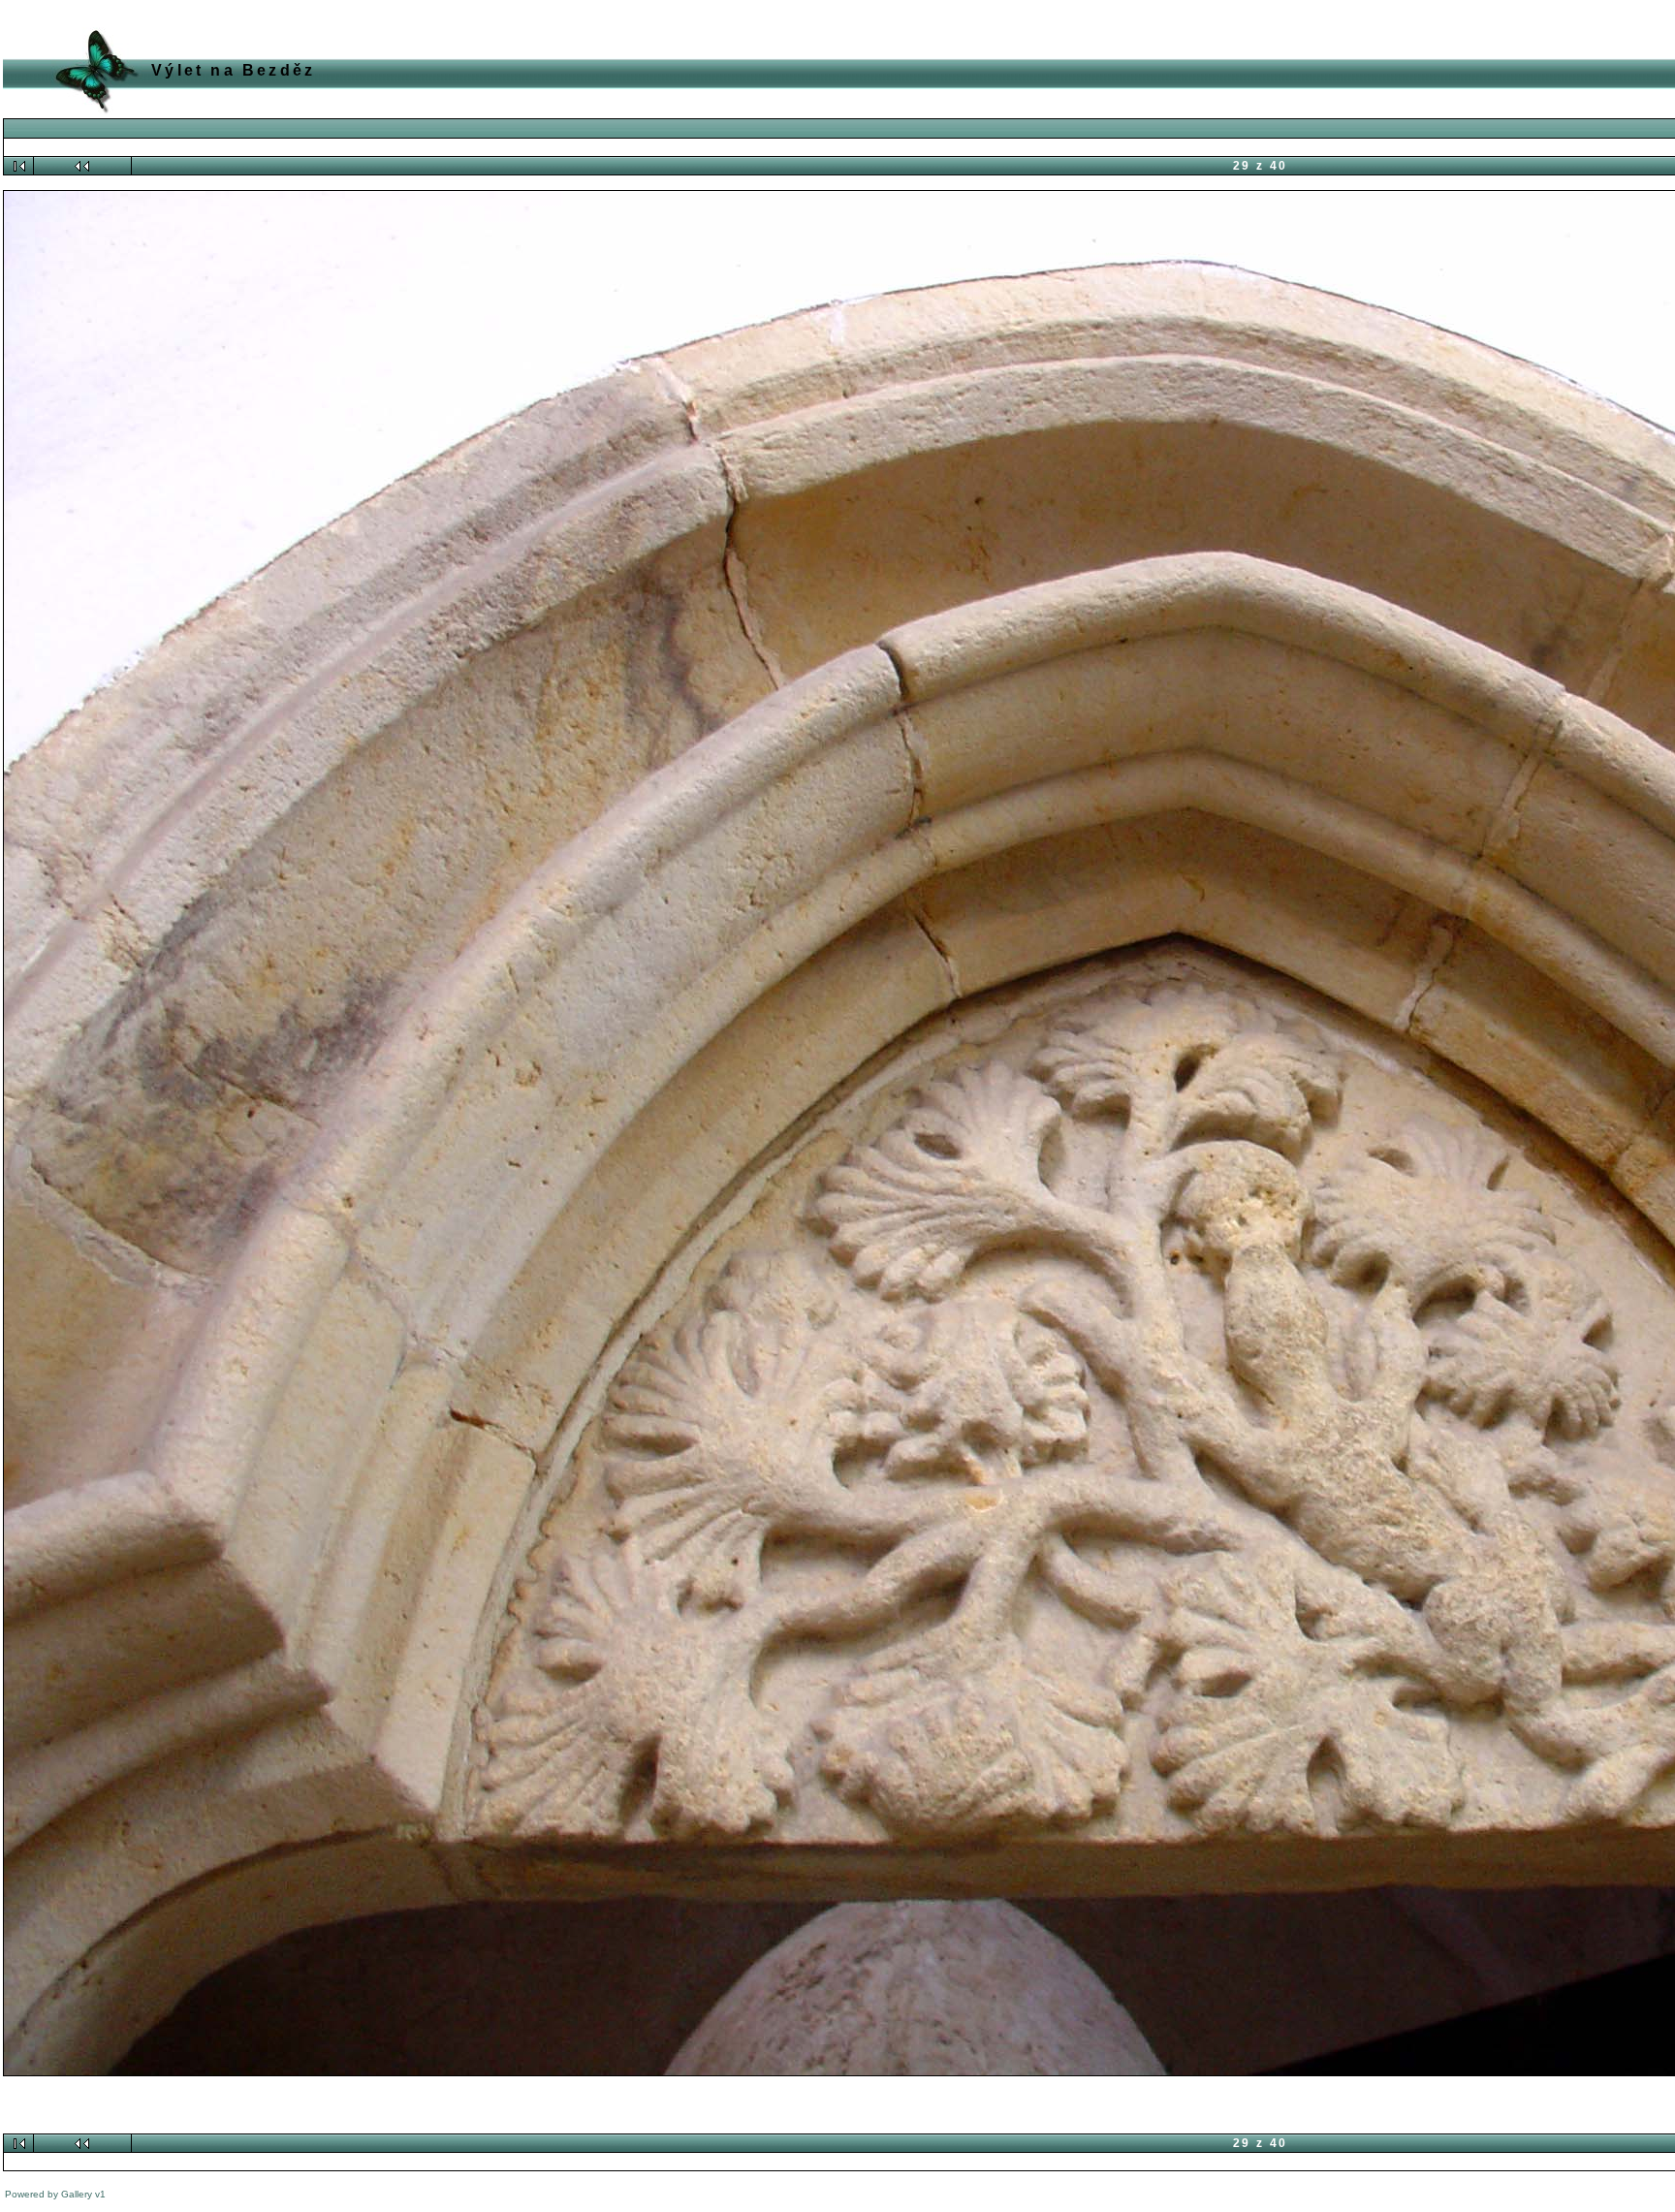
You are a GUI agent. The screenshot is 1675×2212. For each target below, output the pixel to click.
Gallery (77, 2194)
